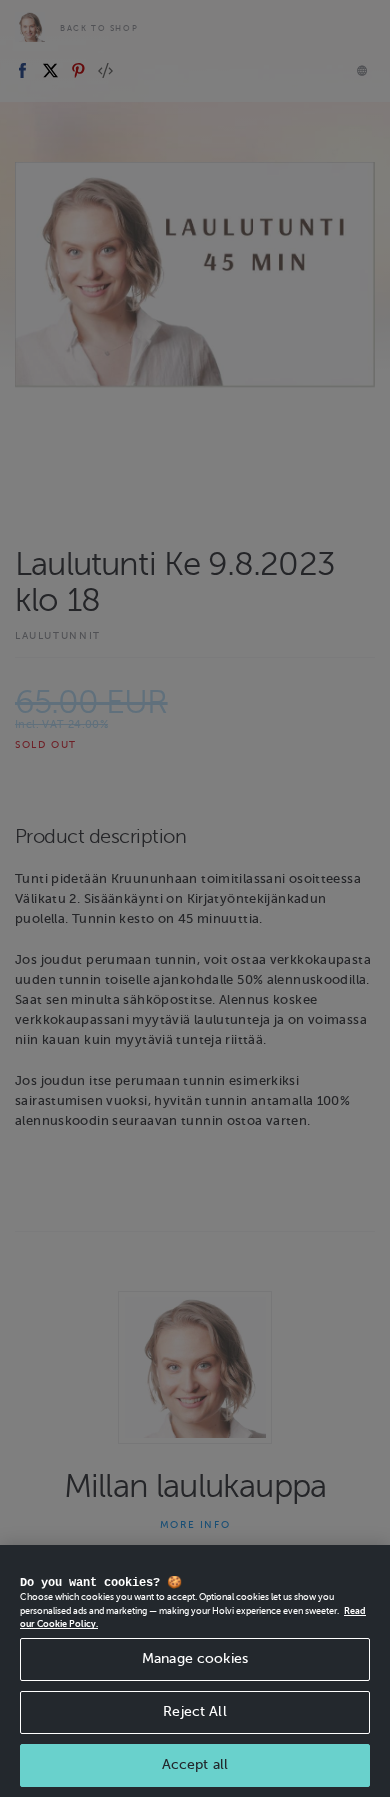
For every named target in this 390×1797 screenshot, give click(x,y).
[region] (195, 1671)
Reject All (194, 1711)
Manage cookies (195, 1658)
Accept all (195, 1764)
